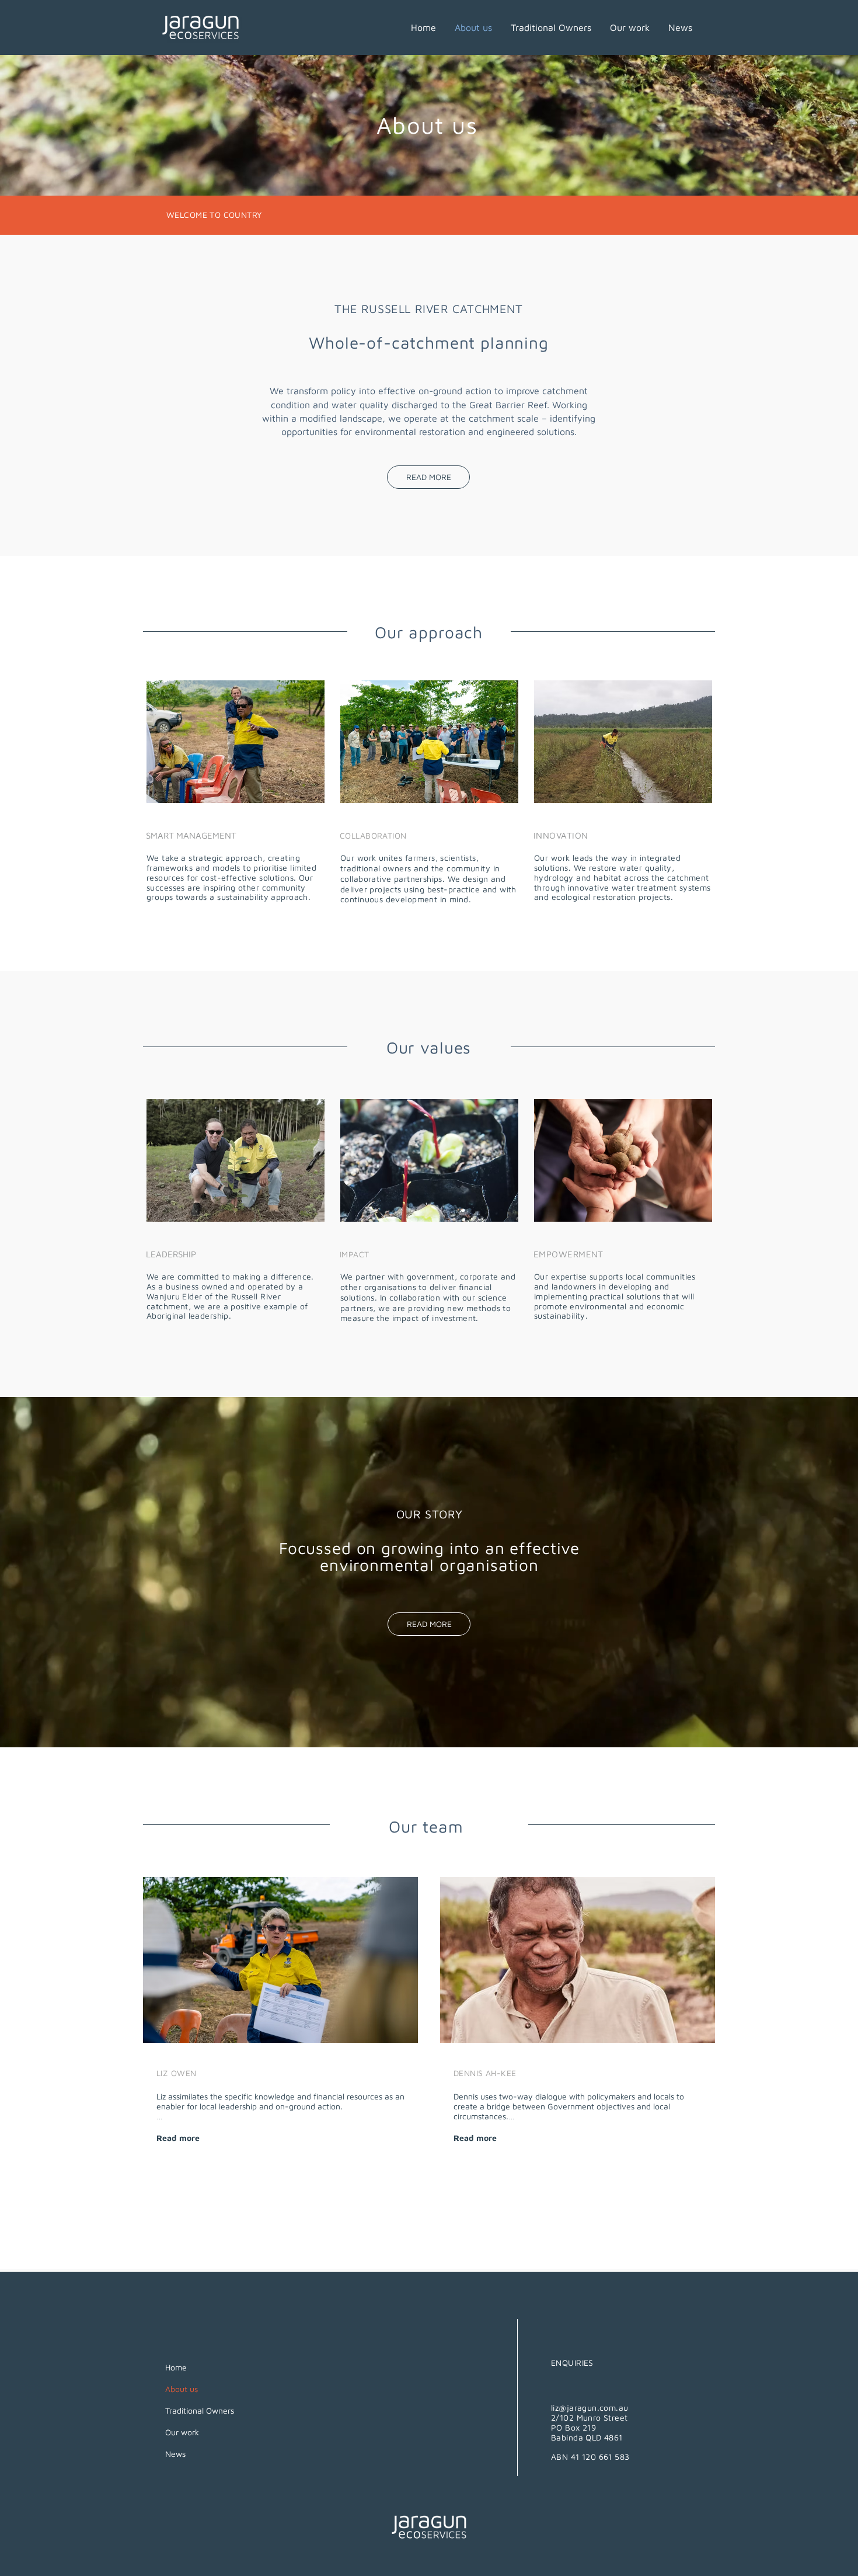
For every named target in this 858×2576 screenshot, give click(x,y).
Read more (178, 2138)
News (175, 2454)
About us (182, 2389)
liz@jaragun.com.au (590, 2408)
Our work (182, 2432)
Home (176, 2367)
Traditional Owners (200, 2410)
